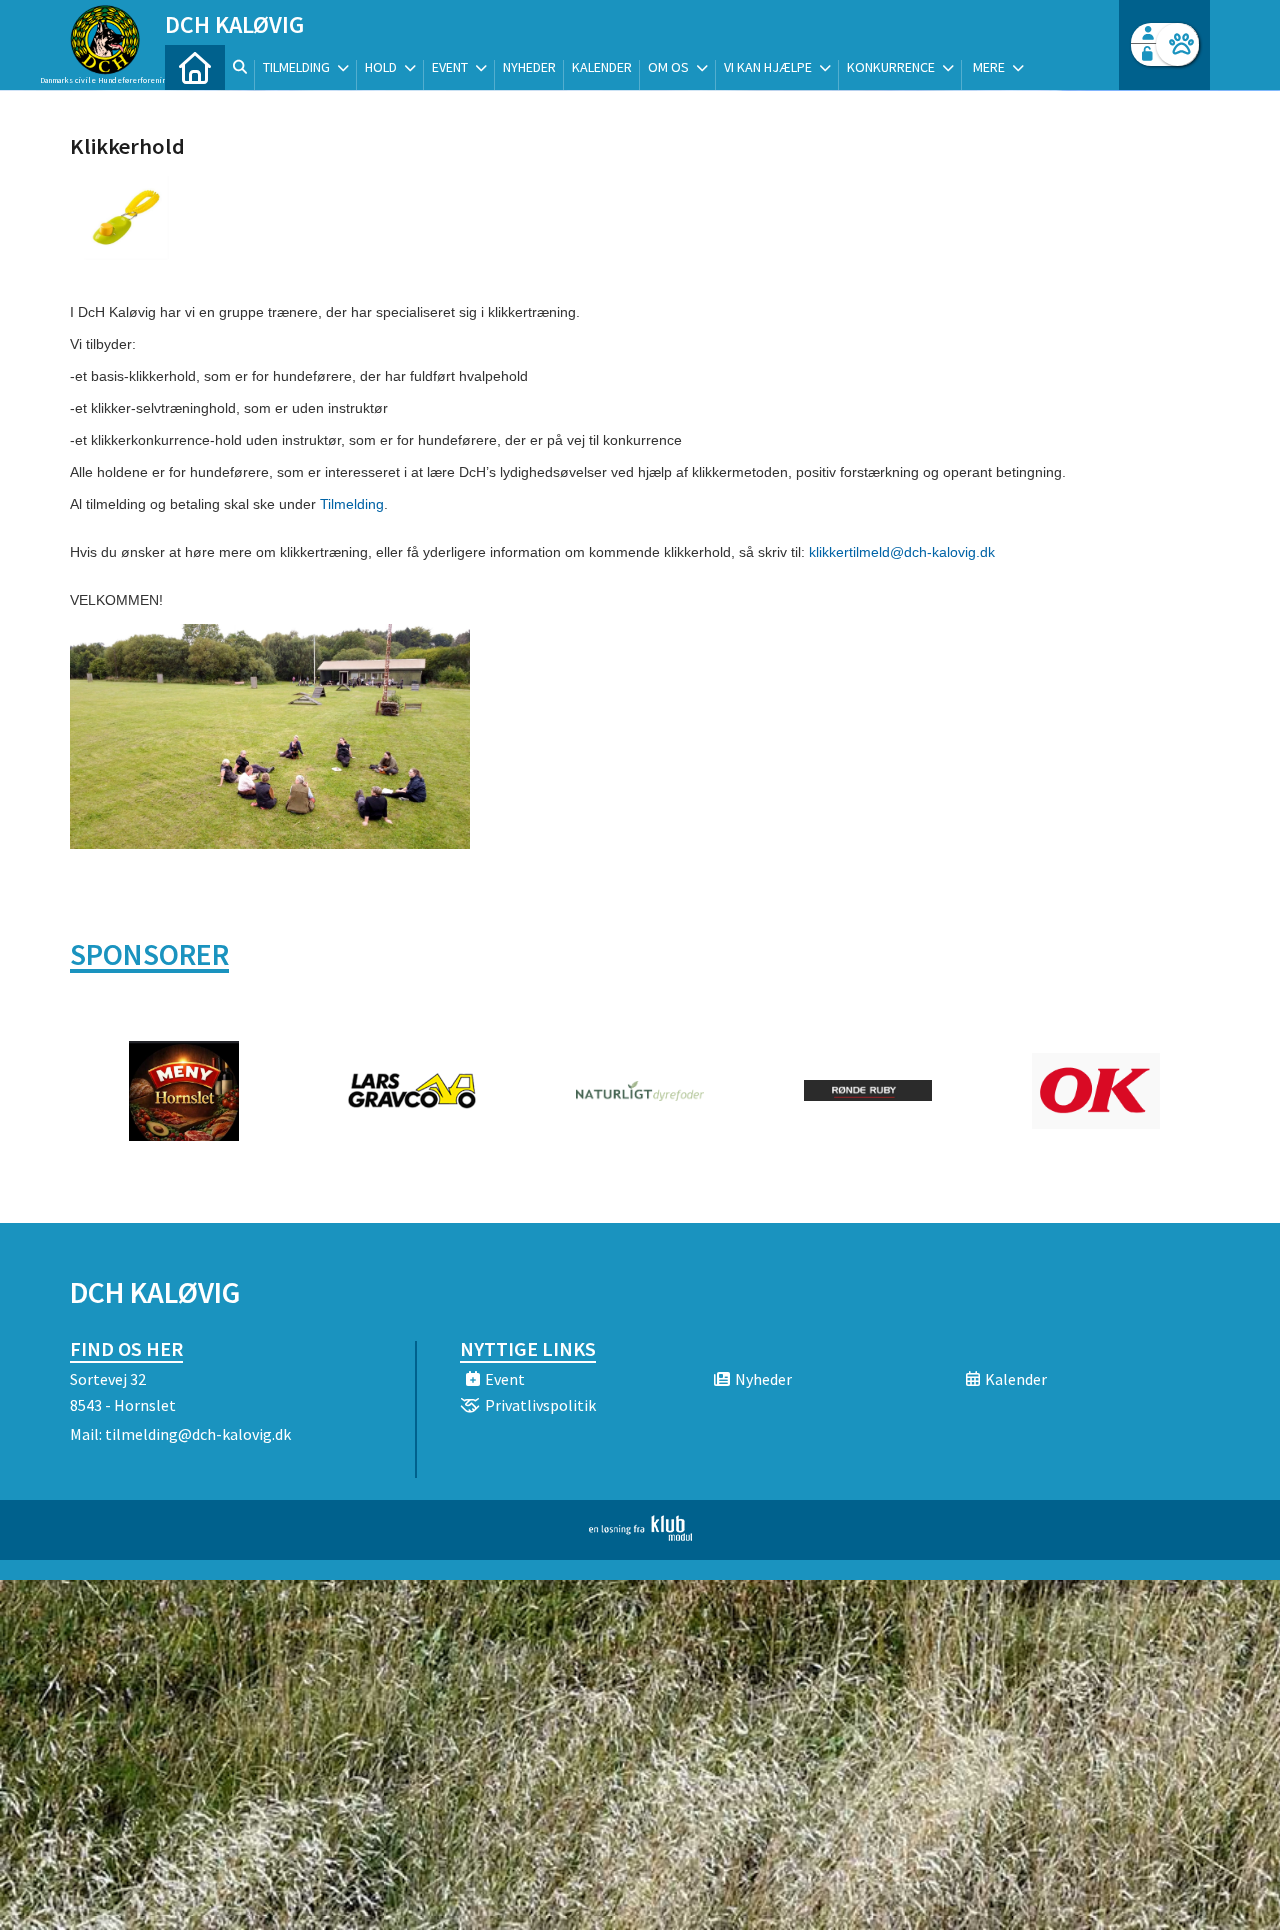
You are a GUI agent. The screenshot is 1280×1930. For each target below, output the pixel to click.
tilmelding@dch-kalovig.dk (198, 1434)
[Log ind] (1177, 44)
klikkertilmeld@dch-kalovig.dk (902, 552)
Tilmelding (352, 504)
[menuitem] (195, 67)
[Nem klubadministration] (640, 1535)
